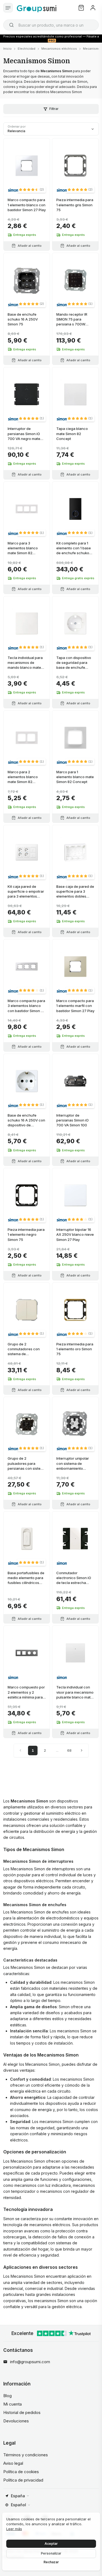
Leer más (14, 2529)
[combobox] (51, 25)
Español (18, 2505)
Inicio (7, 49)
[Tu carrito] (81, 8)
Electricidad (27, 49)
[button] (31, 189)
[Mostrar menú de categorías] (8, 8)
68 (69, 1750)
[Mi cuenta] (93, 8)
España (18, 2496)
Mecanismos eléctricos (59, 49)
